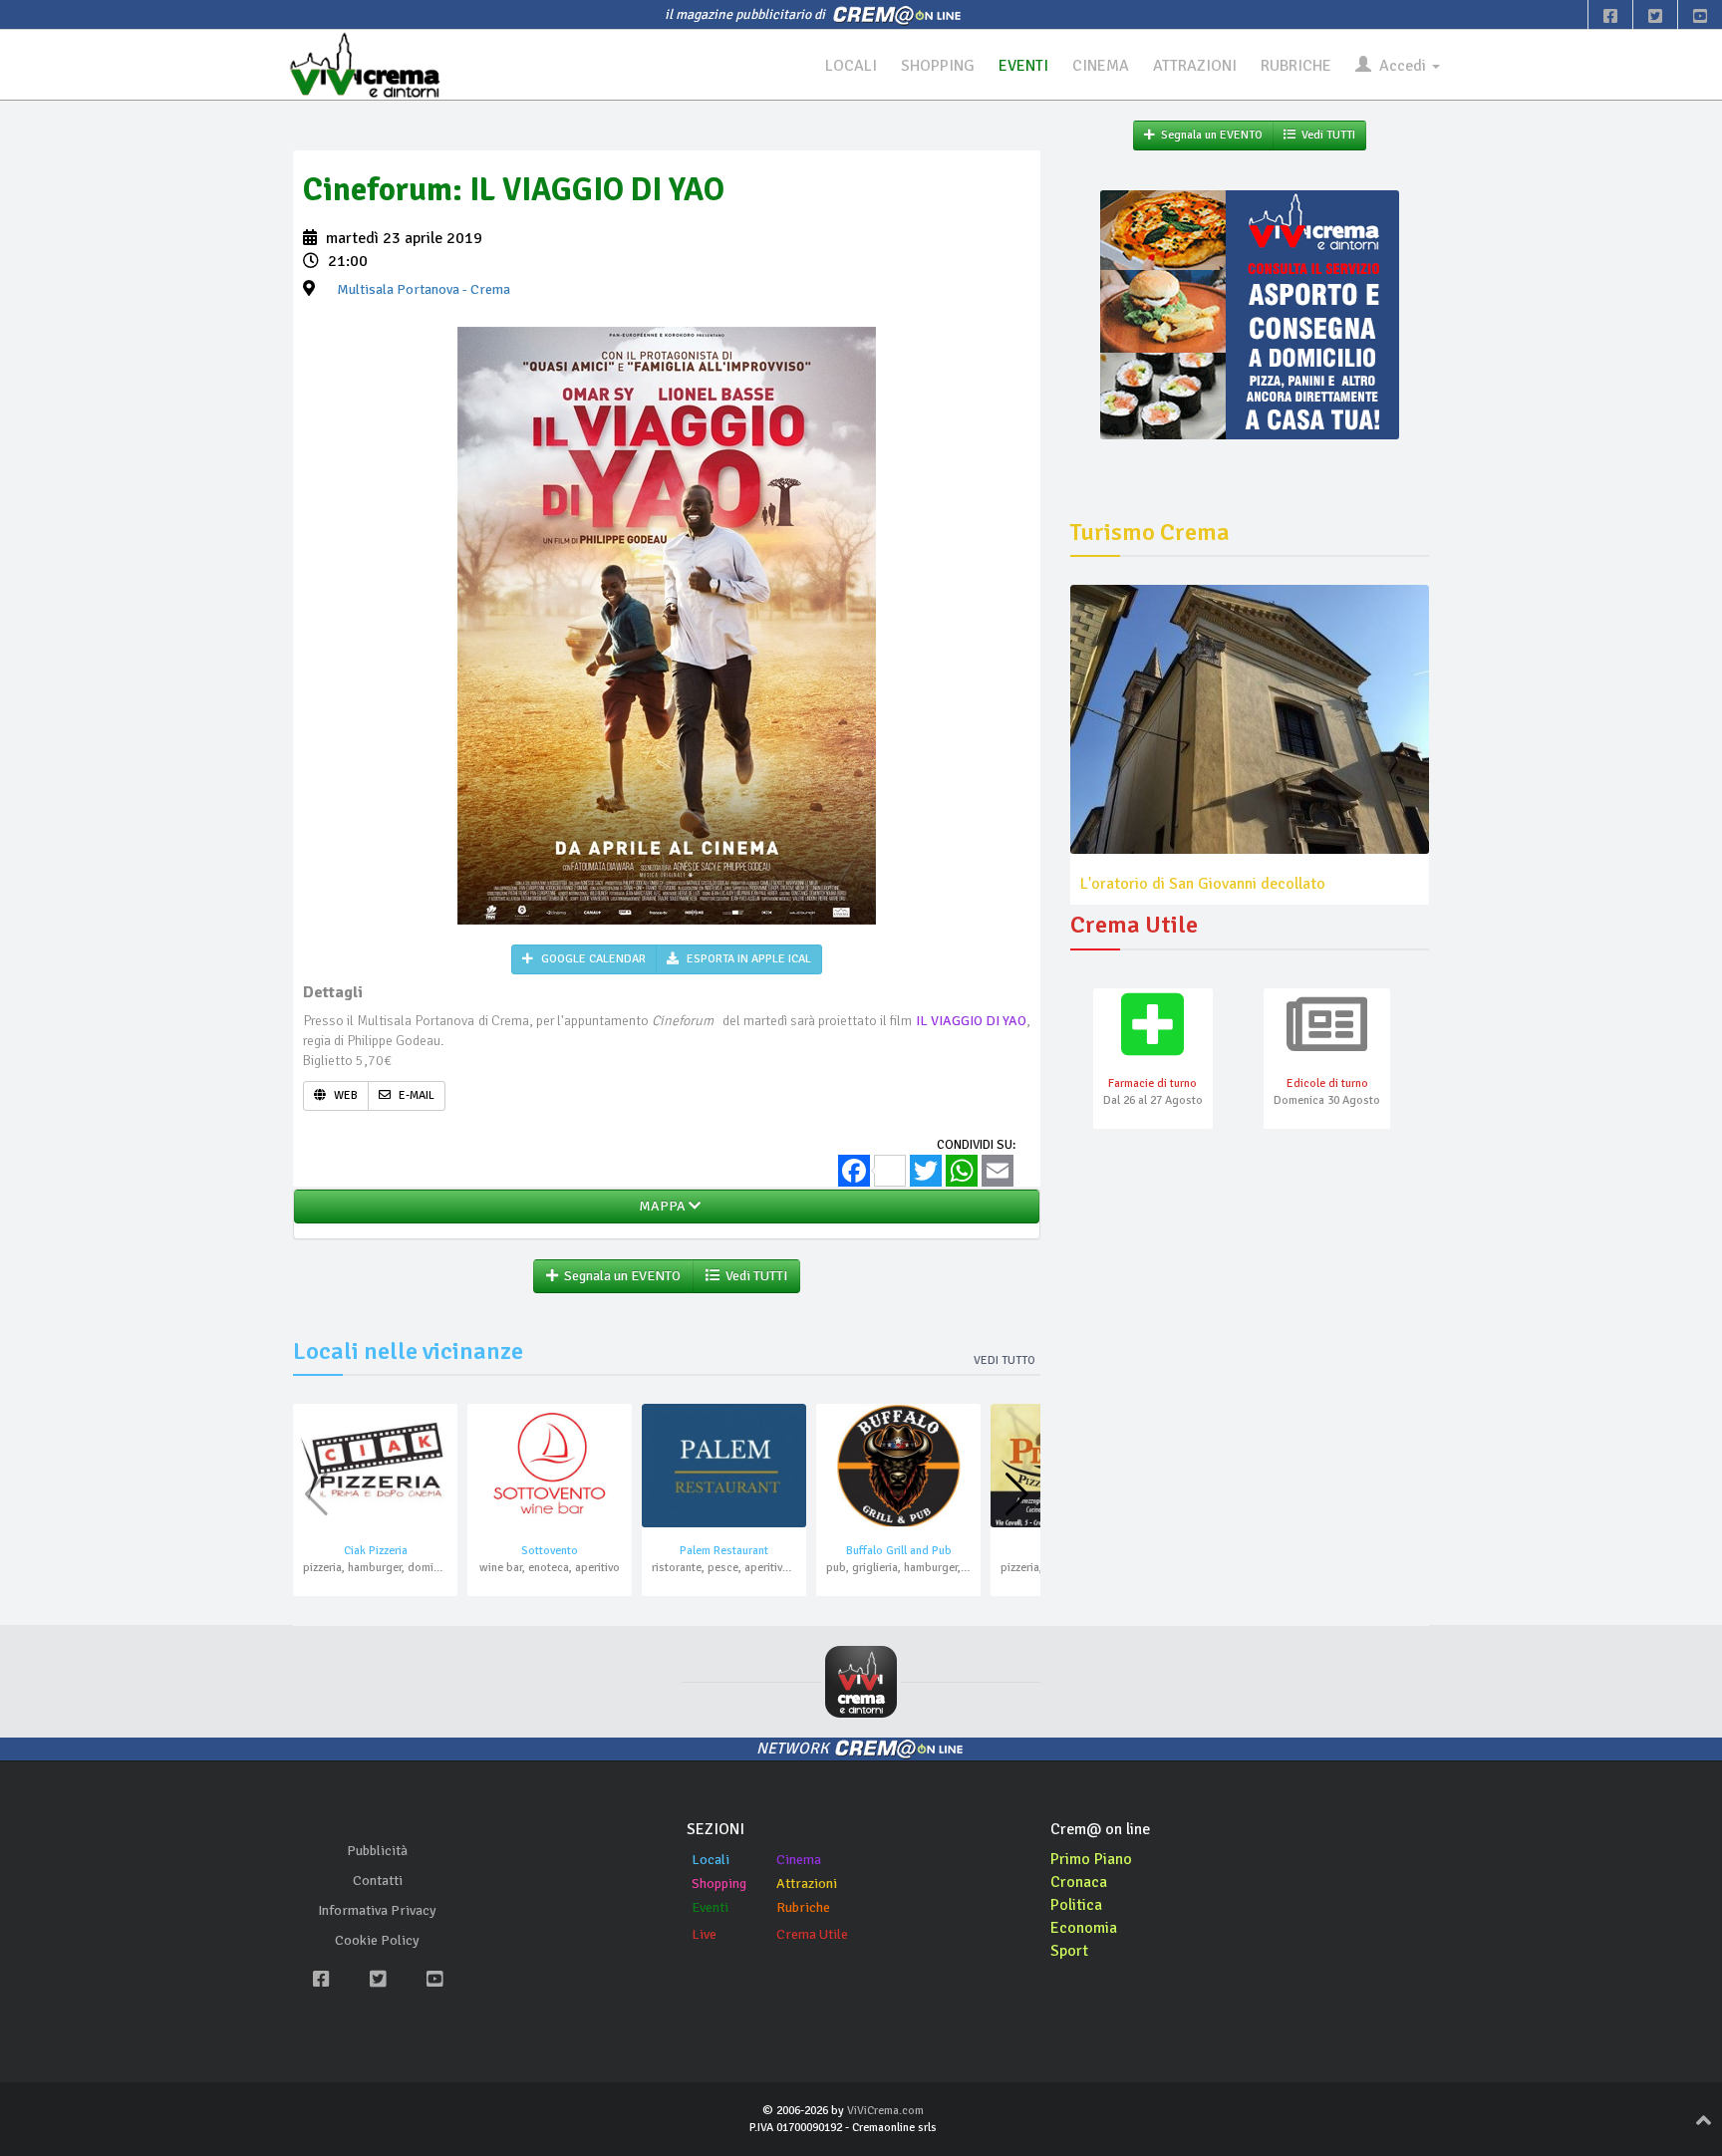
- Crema (424, 289)
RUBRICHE (1296, 66)
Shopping (719, 1884)
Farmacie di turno (1152, 1083)
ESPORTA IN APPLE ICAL (747, 959)
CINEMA (1101, 66)
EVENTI (1023, 66)
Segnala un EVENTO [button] (619, 1276)
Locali (711, 1860)
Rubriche (803, 1907)
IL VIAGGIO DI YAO (972, 1021)
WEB (344, 1095)
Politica (1076, 1905)
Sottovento (550, 1551)
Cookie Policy (377, 1940)
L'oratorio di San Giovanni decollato (1203, 884)
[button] (1017, 1494)
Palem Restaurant (724, 1551)
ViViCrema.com (885, 2111)
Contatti (378, 1881)
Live (704, 1934)
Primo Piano (1091, 1859)
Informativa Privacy (377, 1910)
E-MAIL (415, 1095)
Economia (1084, 1928)
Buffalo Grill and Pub (899, 1551)
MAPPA (661, 1206)
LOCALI (851, 66)
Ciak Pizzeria (376, 1551)
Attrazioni (807, 1884)
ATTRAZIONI (1195, 66)
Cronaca (1079, 1882)
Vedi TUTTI (753, 1276)
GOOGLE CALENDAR (592, 959)
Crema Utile (812, 1934)
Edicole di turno (1327, 1083)
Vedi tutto (1004, 1360)
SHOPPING (938, 66)
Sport (1069, 1951)
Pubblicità (377, 1851)
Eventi (710, 1907)
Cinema (799, 1860)
